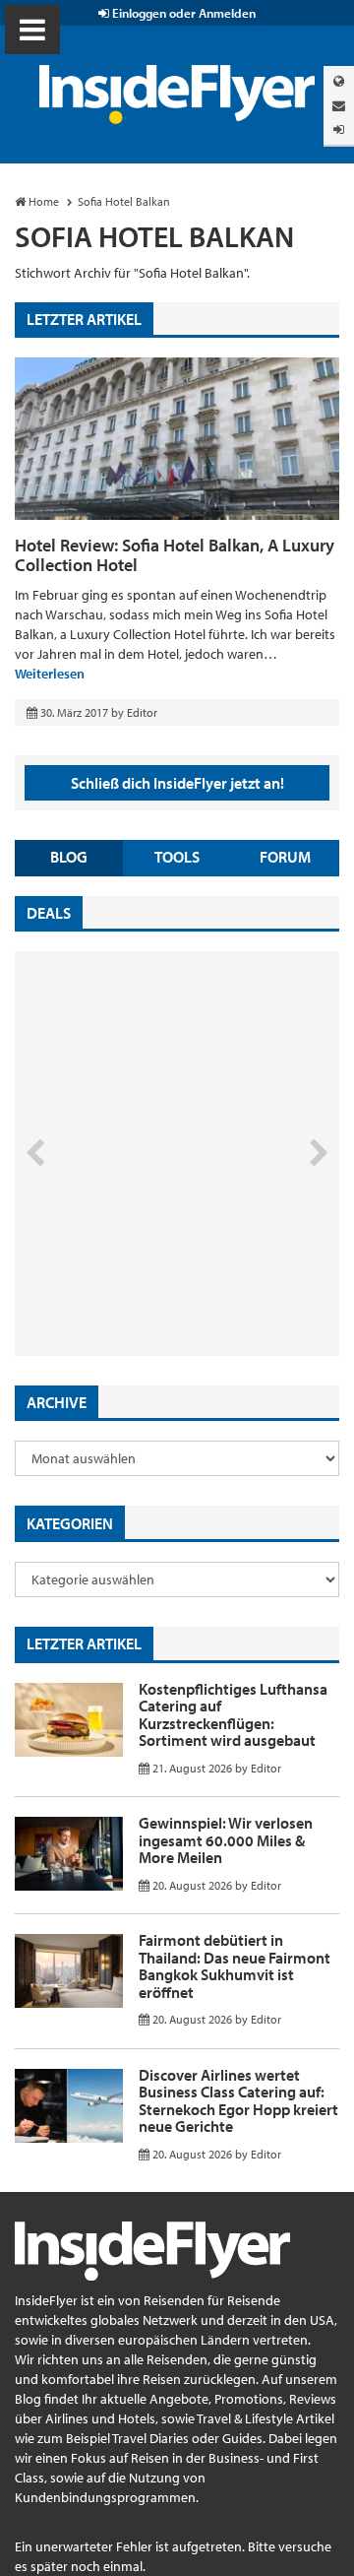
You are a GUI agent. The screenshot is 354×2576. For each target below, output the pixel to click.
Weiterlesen (50, 674)
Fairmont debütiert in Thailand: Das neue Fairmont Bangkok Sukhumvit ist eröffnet (235, 1966)
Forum (285, 857)
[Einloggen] (339, 129)
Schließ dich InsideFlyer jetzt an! (177, 783)
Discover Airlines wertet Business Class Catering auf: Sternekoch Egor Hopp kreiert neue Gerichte (238, 2101)
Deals (49, 913)
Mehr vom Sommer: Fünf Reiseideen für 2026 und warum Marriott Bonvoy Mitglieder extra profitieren (159, 1273)
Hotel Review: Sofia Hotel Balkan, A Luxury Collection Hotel (175, 555)
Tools (177, 857)
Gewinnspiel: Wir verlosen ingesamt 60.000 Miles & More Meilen (226, 1840)
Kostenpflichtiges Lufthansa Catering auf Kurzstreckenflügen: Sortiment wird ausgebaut (233, 1715)
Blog (69, 857)
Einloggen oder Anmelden (182, 13)
